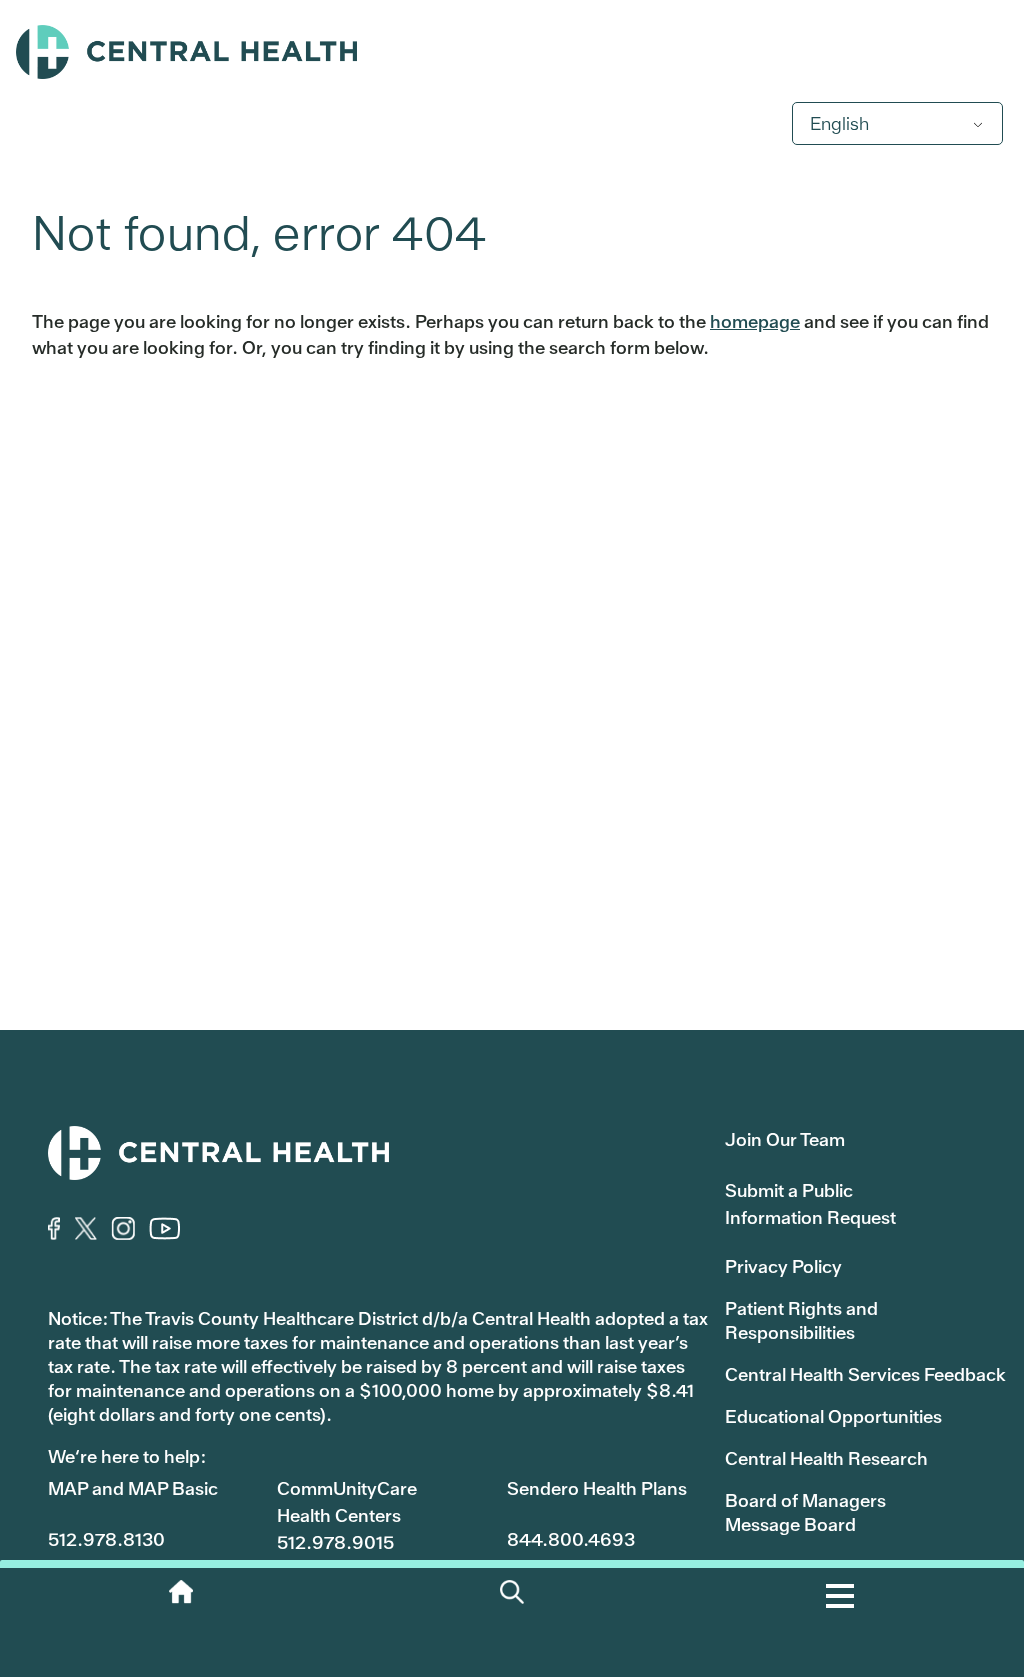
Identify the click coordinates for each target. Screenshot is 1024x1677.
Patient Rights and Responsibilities (801, 1320)
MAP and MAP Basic (133, 1488)
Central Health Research (826, 1458)
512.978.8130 (106, 1539)
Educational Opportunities (833, 1416)
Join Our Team (785, 1139)
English (839, 123)
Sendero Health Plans (597, 1488)
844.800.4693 (571, 1539)
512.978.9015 (335, 1542)
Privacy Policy (783, 1266)
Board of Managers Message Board (805, 1512)
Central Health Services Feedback (865, 1374)
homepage (755, 321)
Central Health (512, 52)
